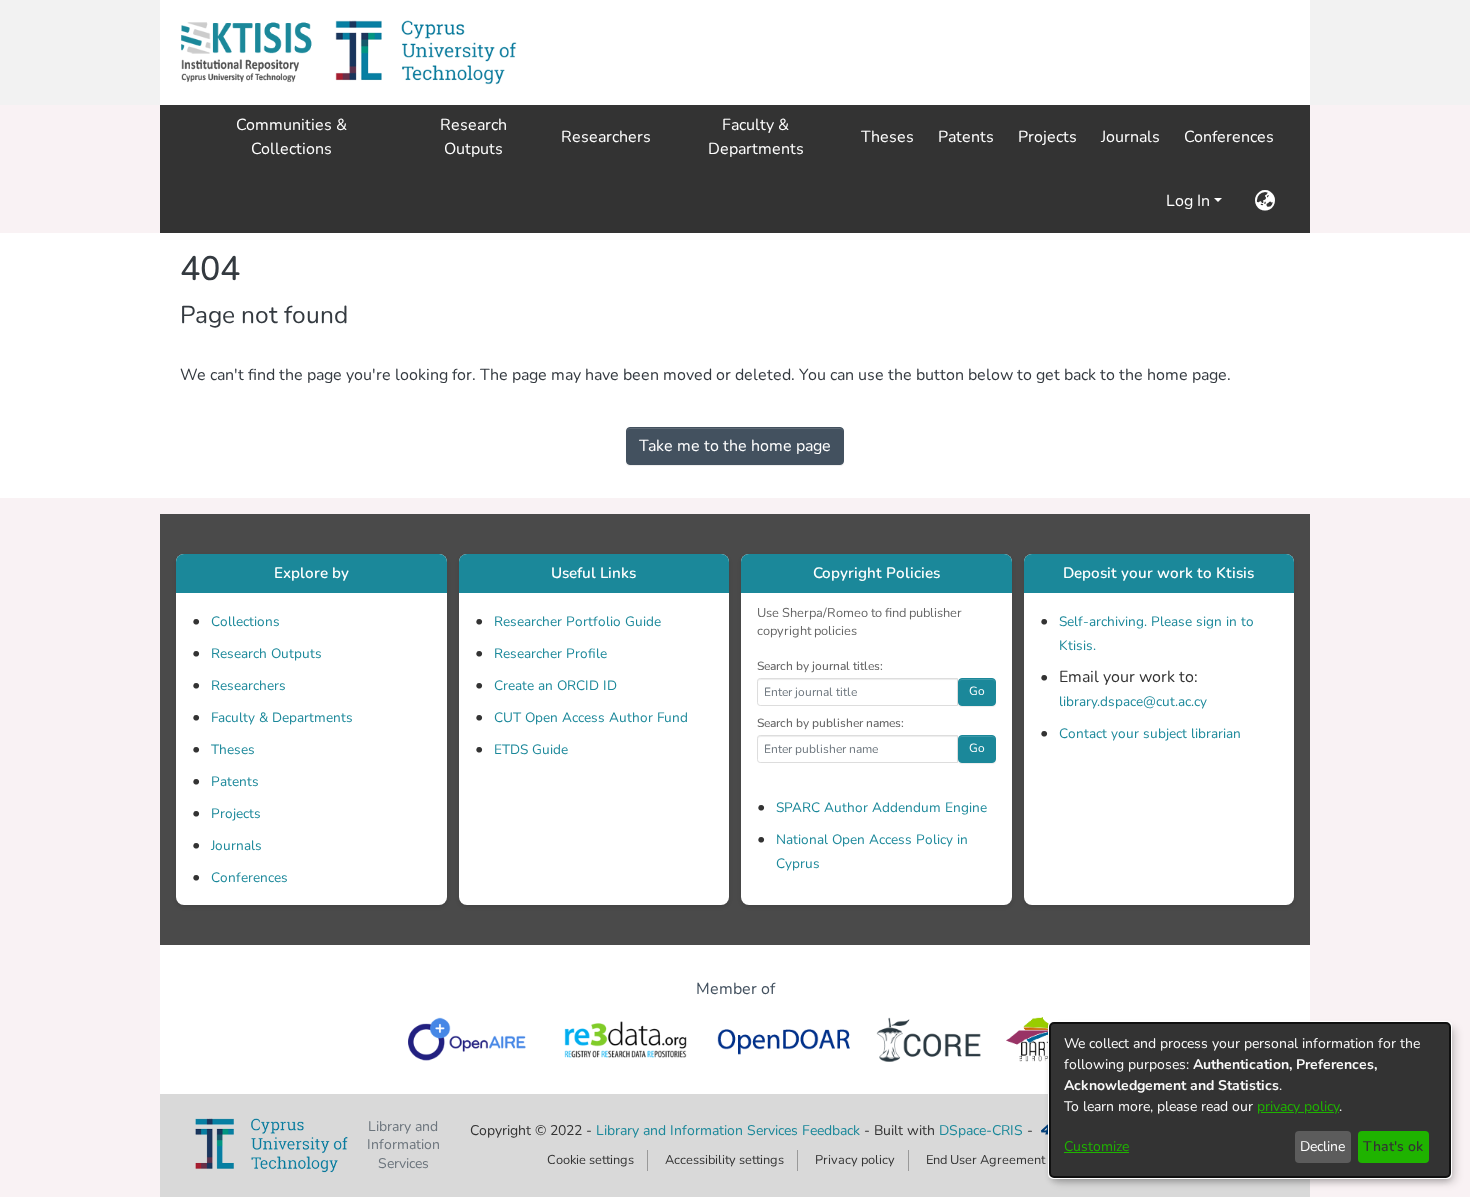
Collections (245, 621)
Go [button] (977, 691)
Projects (236, 813)
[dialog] (1250, 1100)
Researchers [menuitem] (606, 137)
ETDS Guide (531, 749)
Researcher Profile (550, 653)
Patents (235, 781)
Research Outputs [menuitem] (473, 137)
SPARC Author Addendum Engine (881, 807)
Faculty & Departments (282, 717)
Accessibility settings (724, 1160)
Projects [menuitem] (1047, 137)
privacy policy (1298, 1106)
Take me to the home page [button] (735, 446)
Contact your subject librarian (1150, 733)
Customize (1096, 1146)
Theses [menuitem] (887, 137)
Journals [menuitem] (1130, 137)
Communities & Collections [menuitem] (291, 137)
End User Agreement (985, 1160)
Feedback (831, 1130)
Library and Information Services (699, 1130)
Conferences (249, 877)
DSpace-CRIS (981, 1130)
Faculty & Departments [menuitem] (756, 137)
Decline (1322, 1146)
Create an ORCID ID (555, 685)
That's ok (1393, 1146)
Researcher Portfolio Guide (577, 621)
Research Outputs (266, 653)
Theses (233, 749)
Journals (236, 845)
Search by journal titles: (820, 666)
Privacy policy (855, 1160)
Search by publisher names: (830, 723)
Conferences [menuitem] (1229, 137)
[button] (246, 52)
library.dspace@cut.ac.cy (1133, 701)
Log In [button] (1190, 201)
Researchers (248, 685)
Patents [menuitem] (966, 137)
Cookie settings (590, 1160)
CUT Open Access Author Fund (591, 717)
